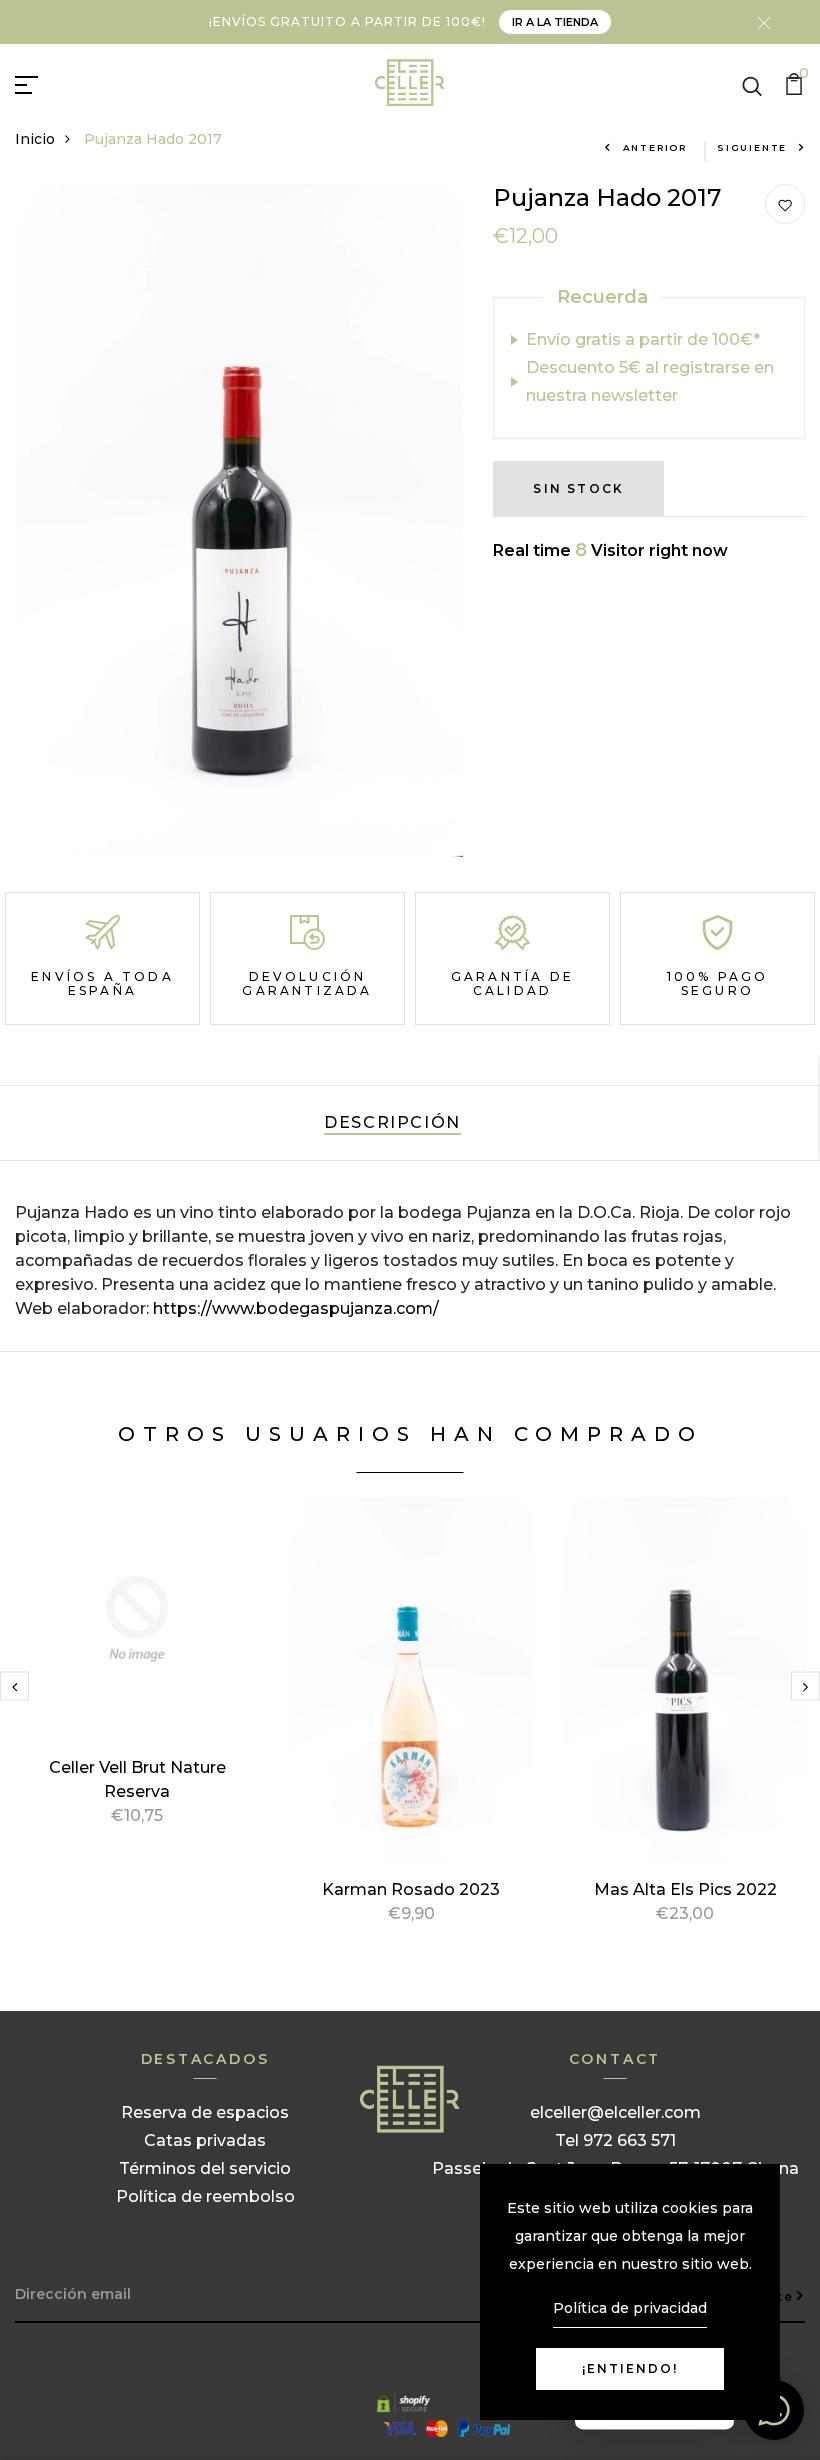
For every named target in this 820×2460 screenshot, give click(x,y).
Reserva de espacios (205, 2112)
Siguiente (752, 147)
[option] (137, 1685)
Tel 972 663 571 (615, 2140)
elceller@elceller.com (615, 2112)
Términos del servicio (205, 2168)
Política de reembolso (205, 2196)
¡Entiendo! (630, 2368)
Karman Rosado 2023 (411, 1889)
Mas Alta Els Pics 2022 (685, 1889)
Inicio (35, 139)
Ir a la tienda (555, 22)
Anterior (655, 147)
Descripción (392, 1122)
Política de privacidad (630, 2308)
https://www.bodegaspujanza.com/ (296, 1308)
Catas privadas (205, 2140)
